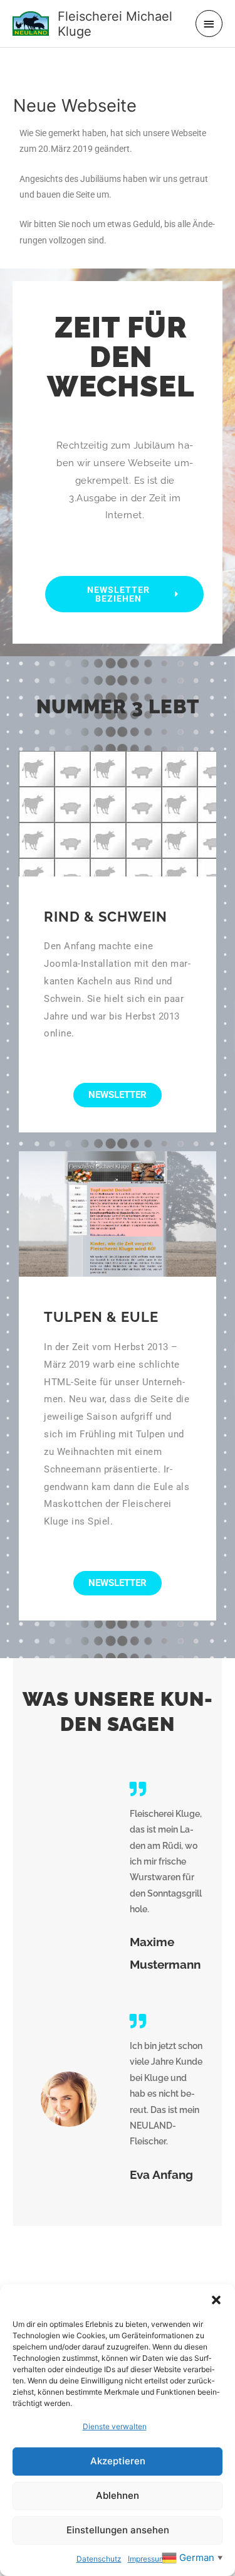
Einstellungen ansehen (118, 2530)
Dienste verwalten (115, 2426)
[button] (216, 2300)
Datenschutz (99, 2559)
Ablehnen (118, 2495)
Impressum (147, 2559)
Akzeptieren (118, 2461)
